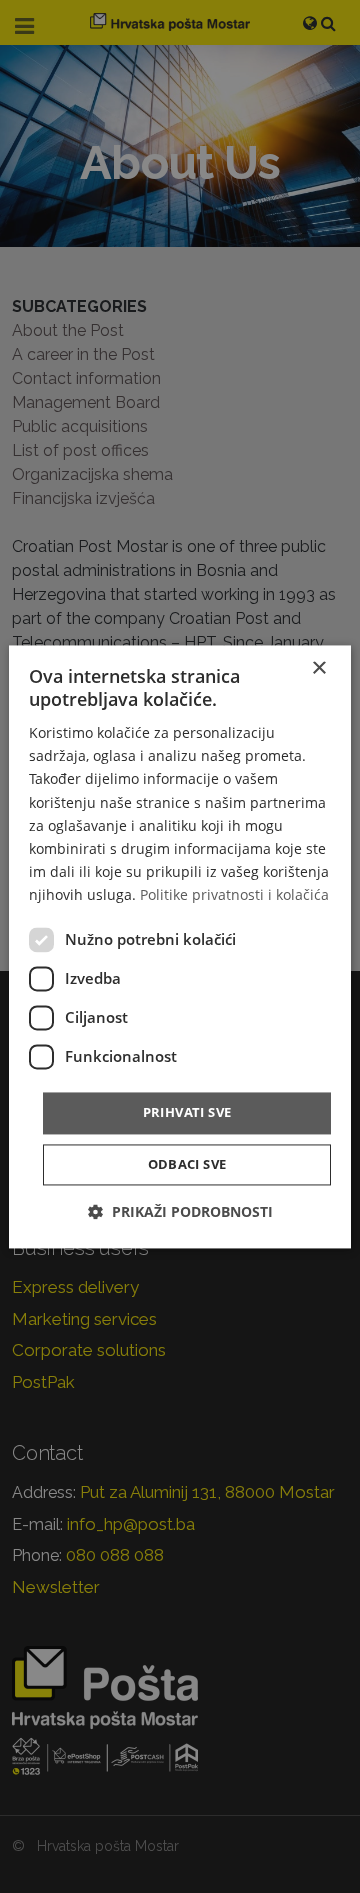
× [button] (318, 668)
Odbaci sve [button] (187, 1164)
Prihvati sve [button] (187, 1112)
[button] (180, 1211)
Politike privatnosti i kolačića (234, 894)
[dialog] (180, 946)
